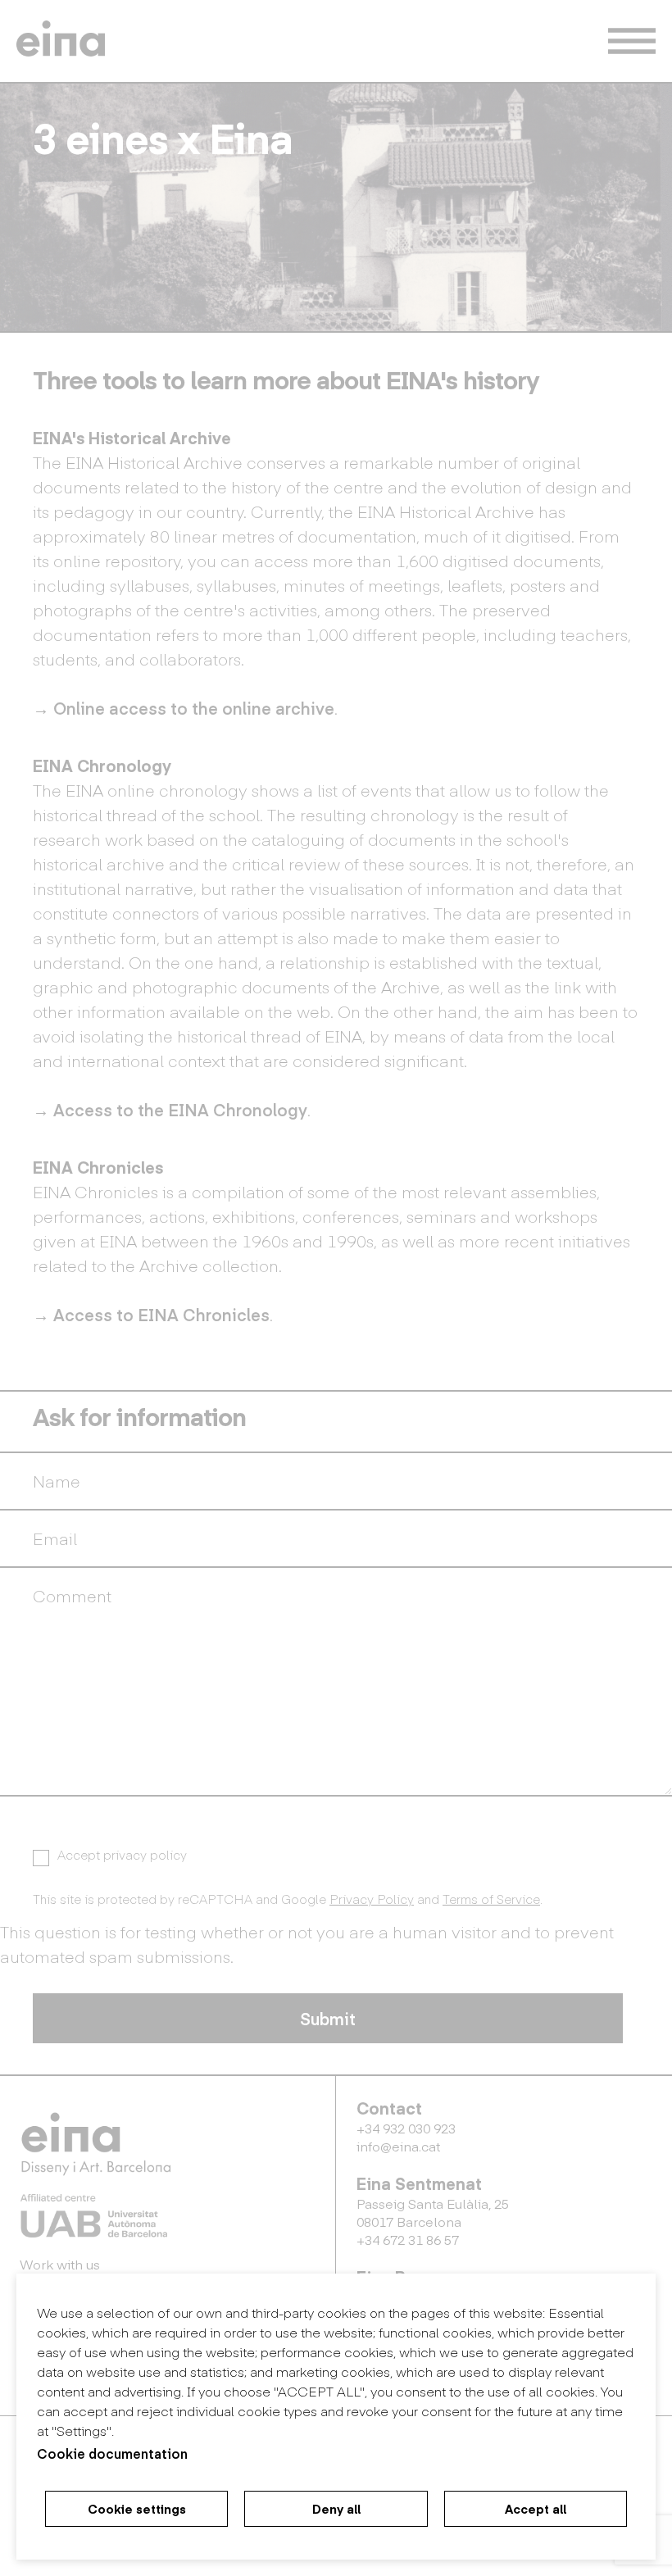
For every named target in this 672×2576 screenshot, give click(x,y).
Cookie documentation (112, 2453)
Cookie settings (137, 2509)
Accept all (536, 2509)
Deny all (336, 2509)
